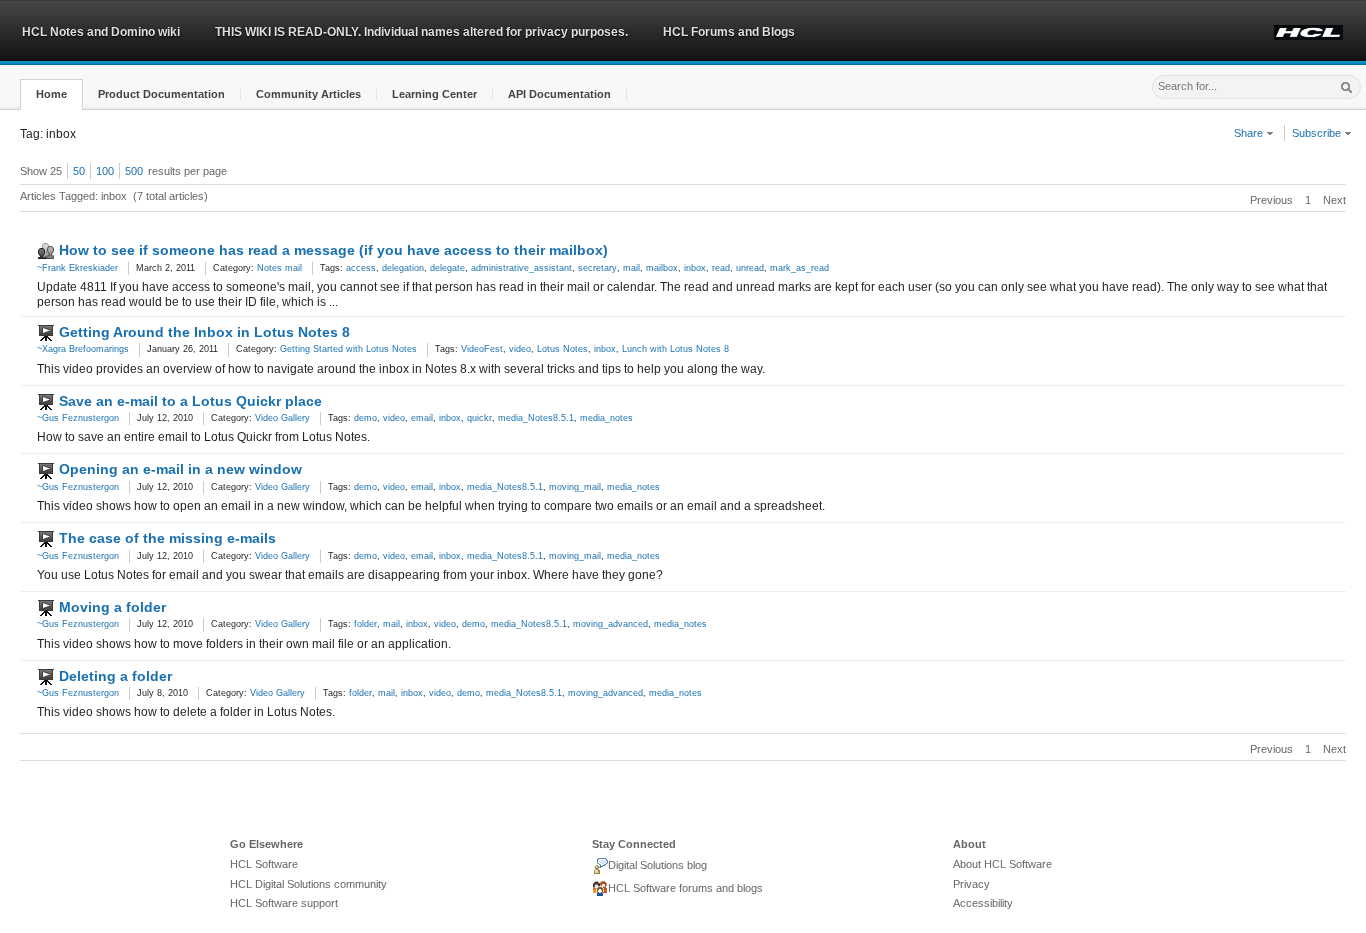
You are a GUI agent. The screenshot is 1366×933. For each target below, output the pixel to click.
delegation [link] (403, 268)
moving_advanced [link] (610, 624)
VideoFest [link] (482, 349)
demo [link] (365, 418)
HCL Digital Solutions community (308, 884)
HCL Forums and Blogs (729, 32)
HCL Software (264, 864)
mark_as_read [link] (799, 268)
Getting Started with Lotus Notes (348, 349)
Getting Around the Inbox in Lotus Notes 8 (204, 332)
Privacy (971, 884)
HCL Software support (284, 903)
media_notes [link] (606, 418)
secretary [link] (597, 268)
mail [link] (631, 268)
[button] (51, 94)
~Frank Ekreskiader (77, 268)
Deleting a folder (115, 676)
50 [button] (79, 171)
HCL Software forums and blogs (685, 888)
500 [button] (134, 171)
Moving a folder (112, 607)
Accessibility (983, 903)
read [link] (721, 268)
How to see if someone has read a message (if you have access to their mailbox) (333, 250)
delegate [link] (447, 268)
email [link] (422, 418)
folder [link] (365, 624)
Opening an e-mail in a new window (180, 469)
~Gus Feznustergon (78, 418)
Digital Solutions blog (657, 865)
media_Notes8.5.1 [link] (536, 418)
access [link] (361, 268)
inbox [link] (695, 268)
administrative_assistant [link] (521, 268)
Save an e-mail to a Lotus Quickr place (190, 401)
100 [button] (105, 171)
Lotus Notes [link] (562, 349)
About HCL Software (1002, 864)
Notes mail (279, 268)
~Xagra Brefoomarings (83, 349)
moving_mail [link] (575, 487)
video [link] (520, 349)
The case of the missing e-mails (167, 538)
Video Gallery (282, 418)
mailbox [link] (662, 268)
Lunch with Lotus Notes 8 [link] (675, 349)
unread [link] (750, 268)
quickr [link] (479, 418)
